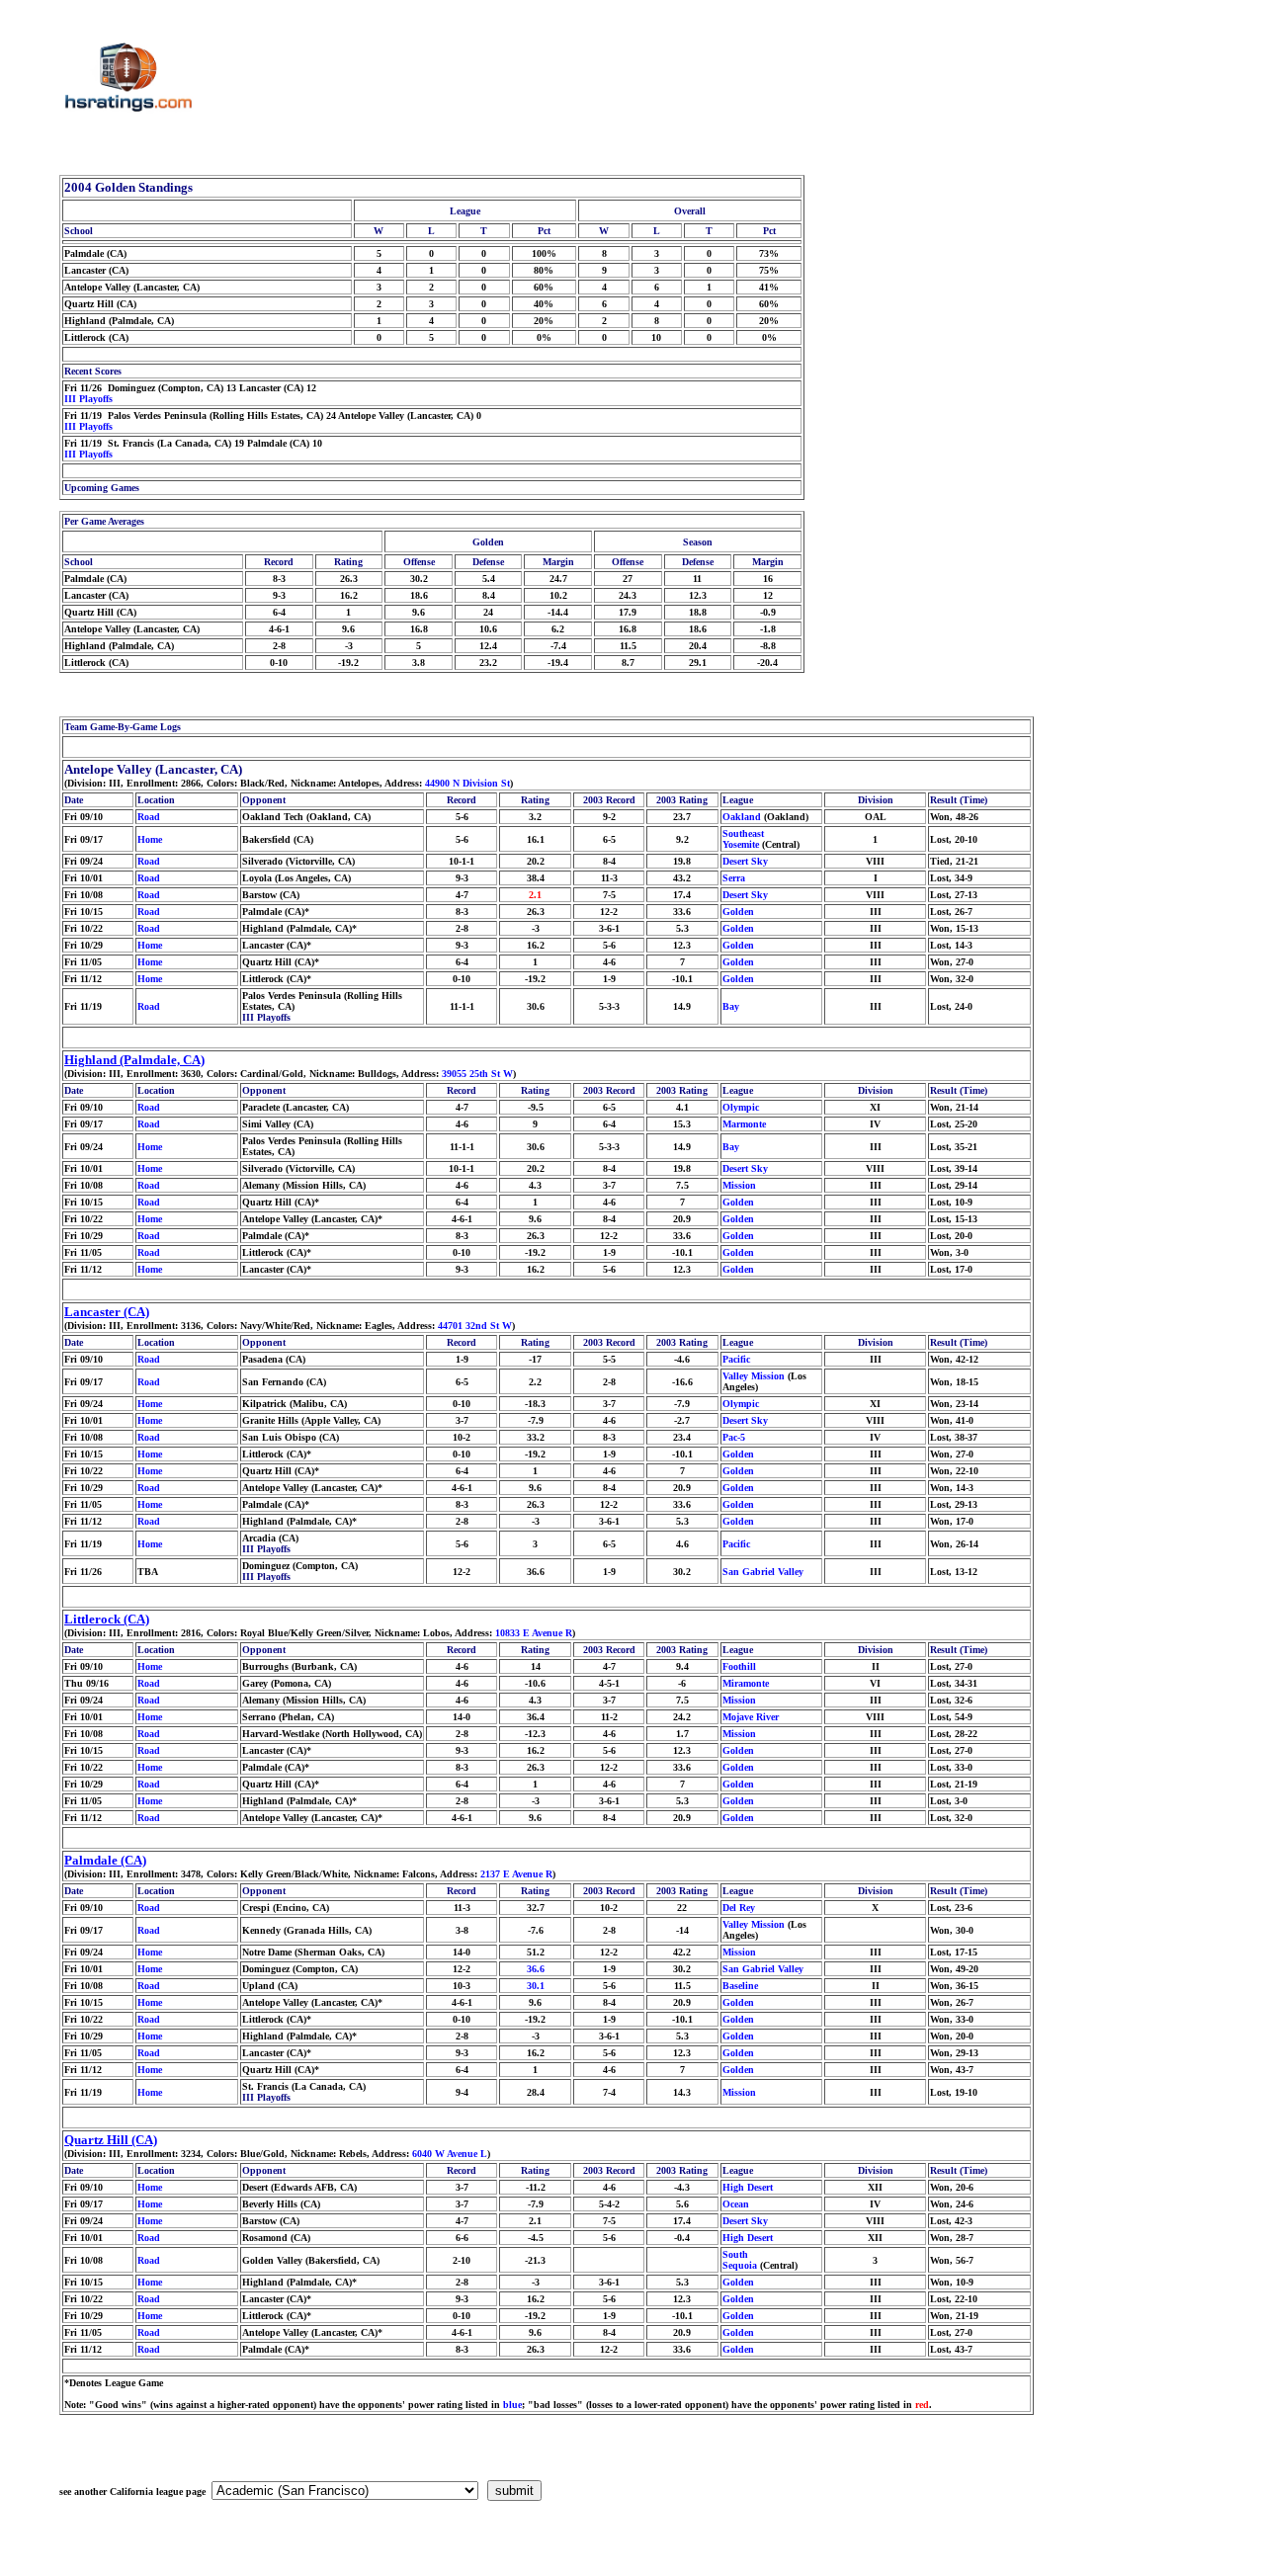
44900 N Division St (467, 783)
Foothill (739, 1666)
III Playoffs (88, 399)
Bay (731, 1006)
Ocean (736, 2204)
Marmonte (744, 1124)
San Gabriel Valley (763, 1572)
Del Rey (739, 1908)
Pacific (736, 1359)
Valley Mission (754, 1376)
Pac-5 (734, 1437)
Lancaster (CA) (107, 1312)
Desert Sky (745, 861)
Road (149, 817)
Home (150, 839)
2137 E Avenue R (516, 1874)
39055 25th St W (477, 1074)
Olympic (741, 1107)
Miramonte (746, 1683)
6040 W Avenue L (450, 2154)
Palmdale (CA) (105, 1860)
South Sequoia (740, 2260)
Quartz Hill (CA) (111, 2140)
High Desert (748, 2187)
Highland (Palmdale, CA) (134, 1060)
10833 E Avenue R (534, 1633)
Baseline (740, 1986)
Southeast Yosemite (743, 839)
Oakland (742, 817)
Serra (734, 878)
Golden (738, 912)
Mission (739, 1185)
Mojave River (751, 1717)
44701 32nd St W (475, 1326)
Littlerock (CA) (107, 1619)
